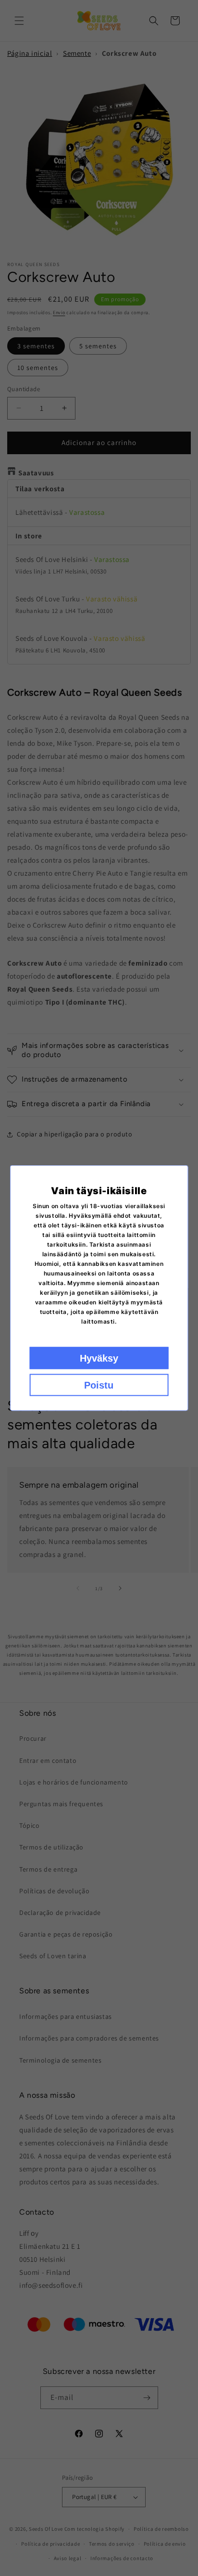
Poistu (99, 1385)
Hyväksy (99, 1358)
